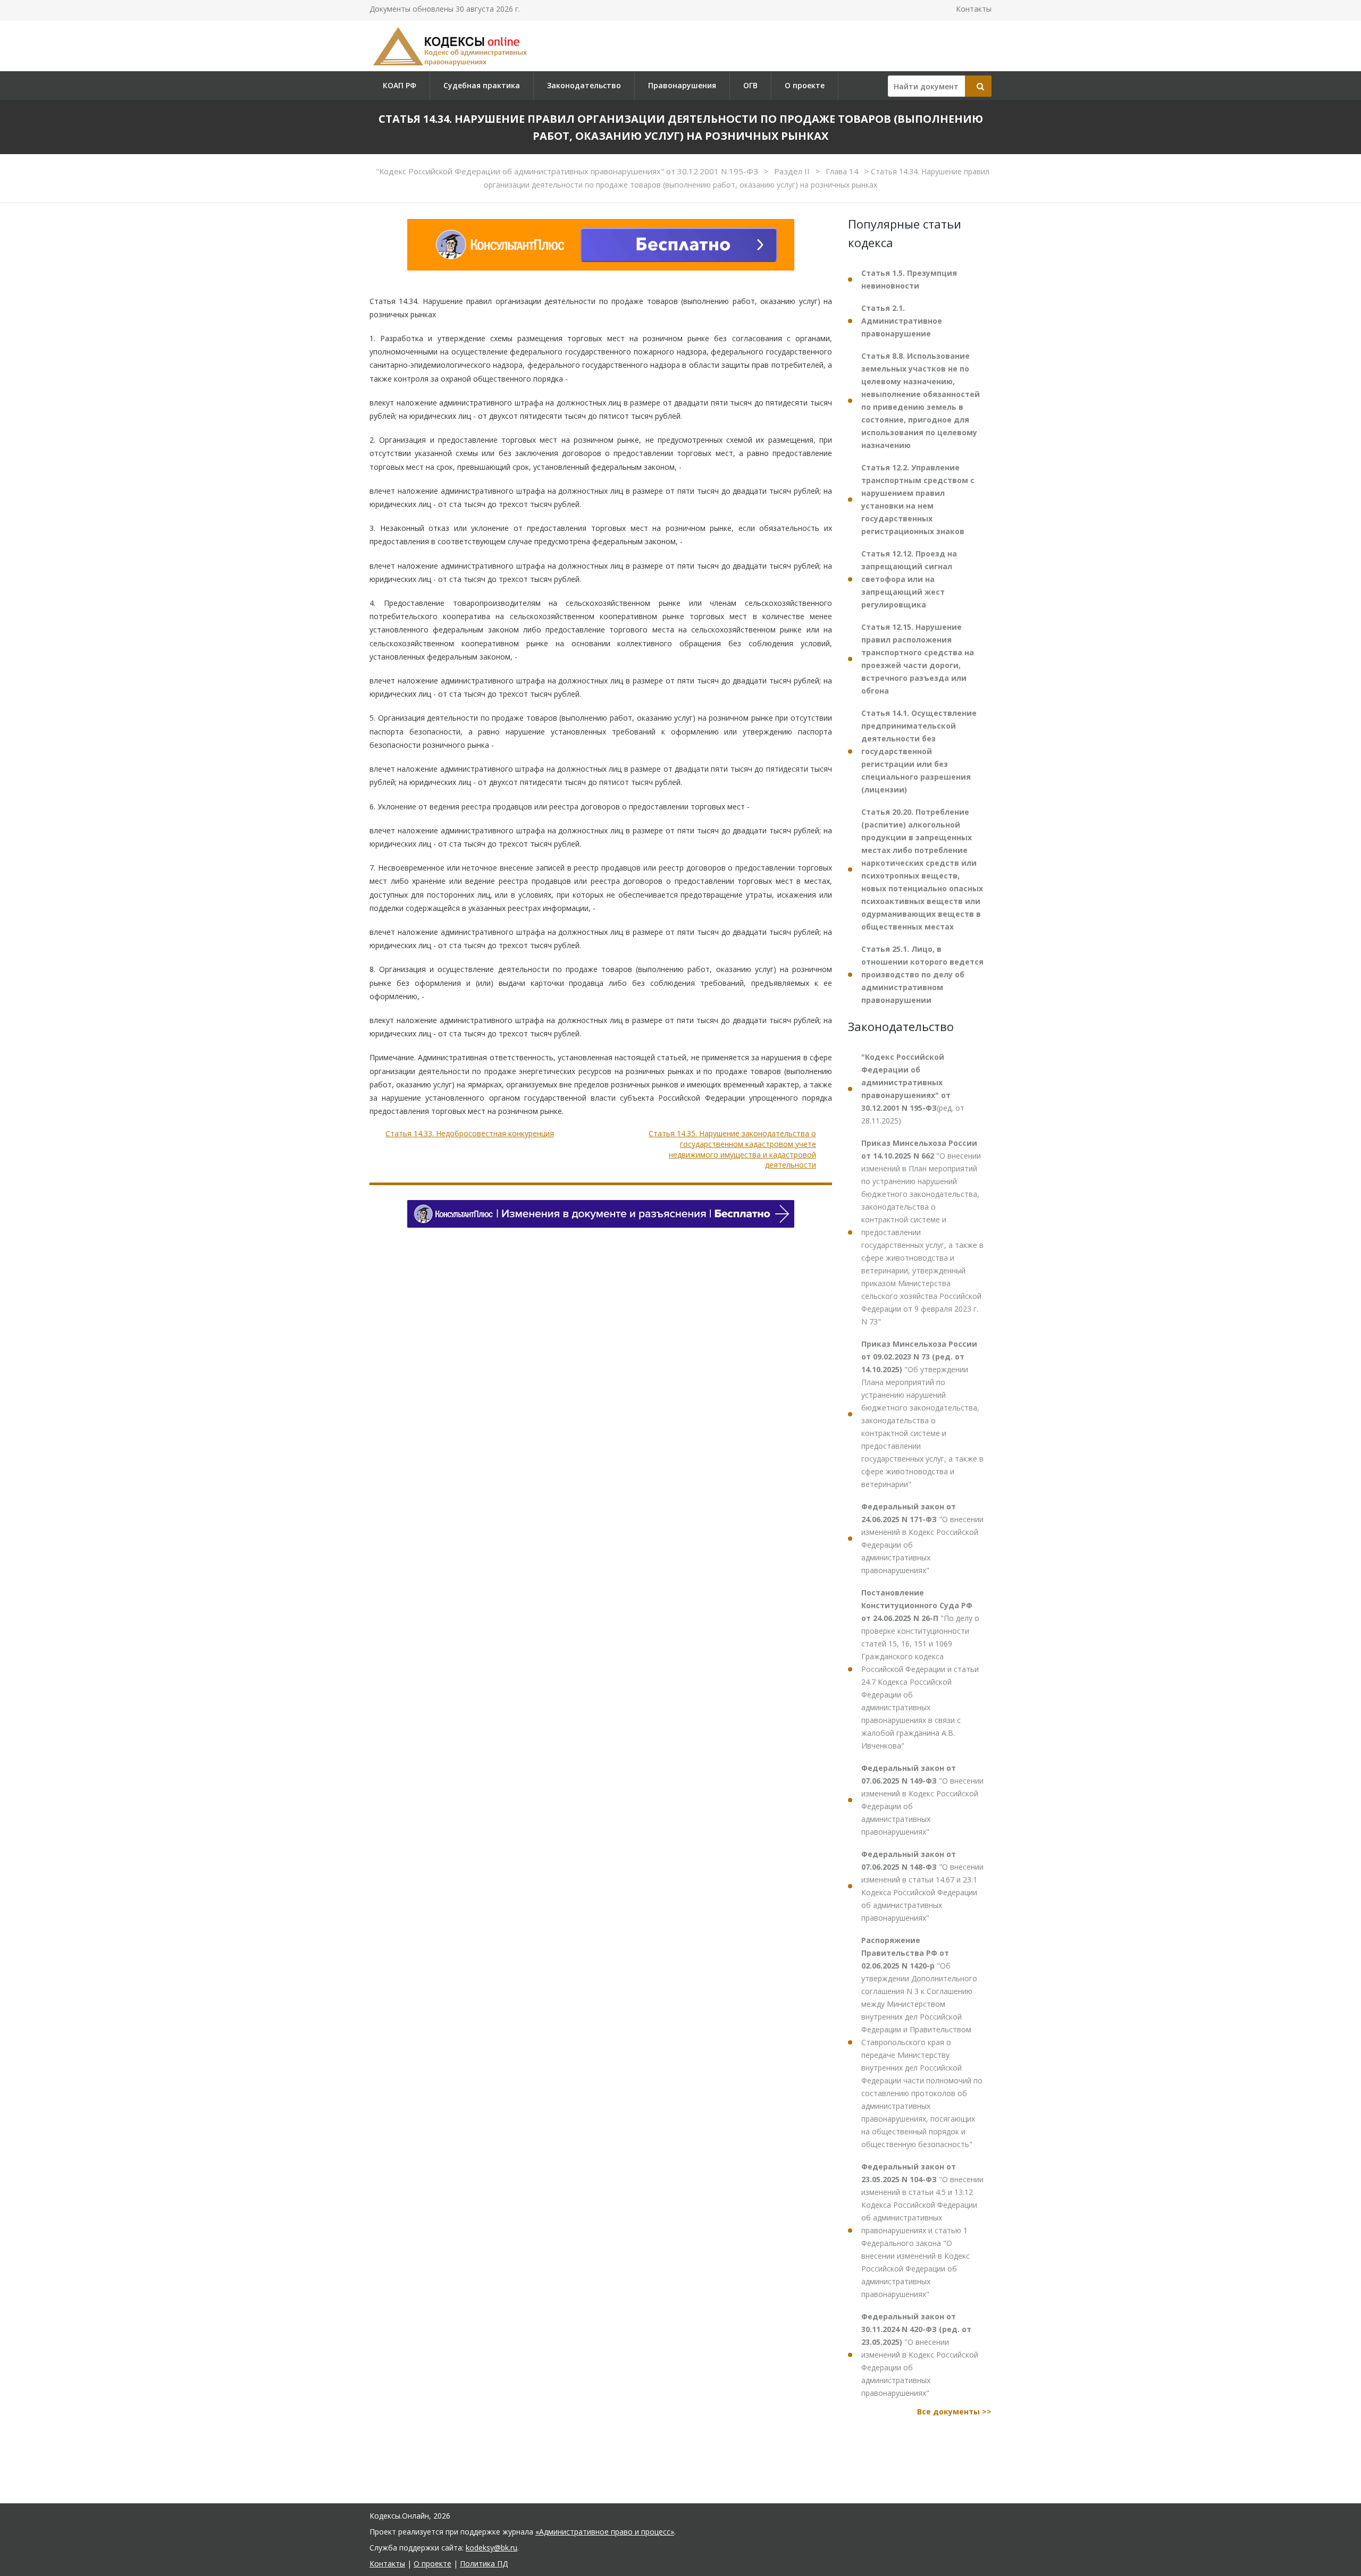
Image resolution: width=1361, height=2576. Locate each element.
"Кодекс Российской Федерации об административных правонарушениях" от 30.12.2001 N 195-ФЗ (568, 171)
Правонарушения (682, 85)
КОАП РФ (400, 85)
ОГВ (750, 85)
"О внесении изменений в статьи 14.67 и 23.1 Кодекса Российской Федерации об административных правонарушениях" (922, 1886)
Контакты (974, 9)
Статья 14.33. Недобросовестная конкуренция (470, 1133)
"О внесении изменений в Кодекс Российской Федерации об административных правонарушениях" (922, 1538)
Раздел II (793, 171)
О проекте (805, 85)
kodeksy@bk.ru (492, 2548)
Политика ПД (484, 2564)
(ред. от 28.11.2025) (913, 1089)
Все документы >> (954, 2412)
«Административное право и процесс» (605, 2532)
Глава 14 (843, 171)
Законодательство (584, 85)
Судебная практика (482, 85)
